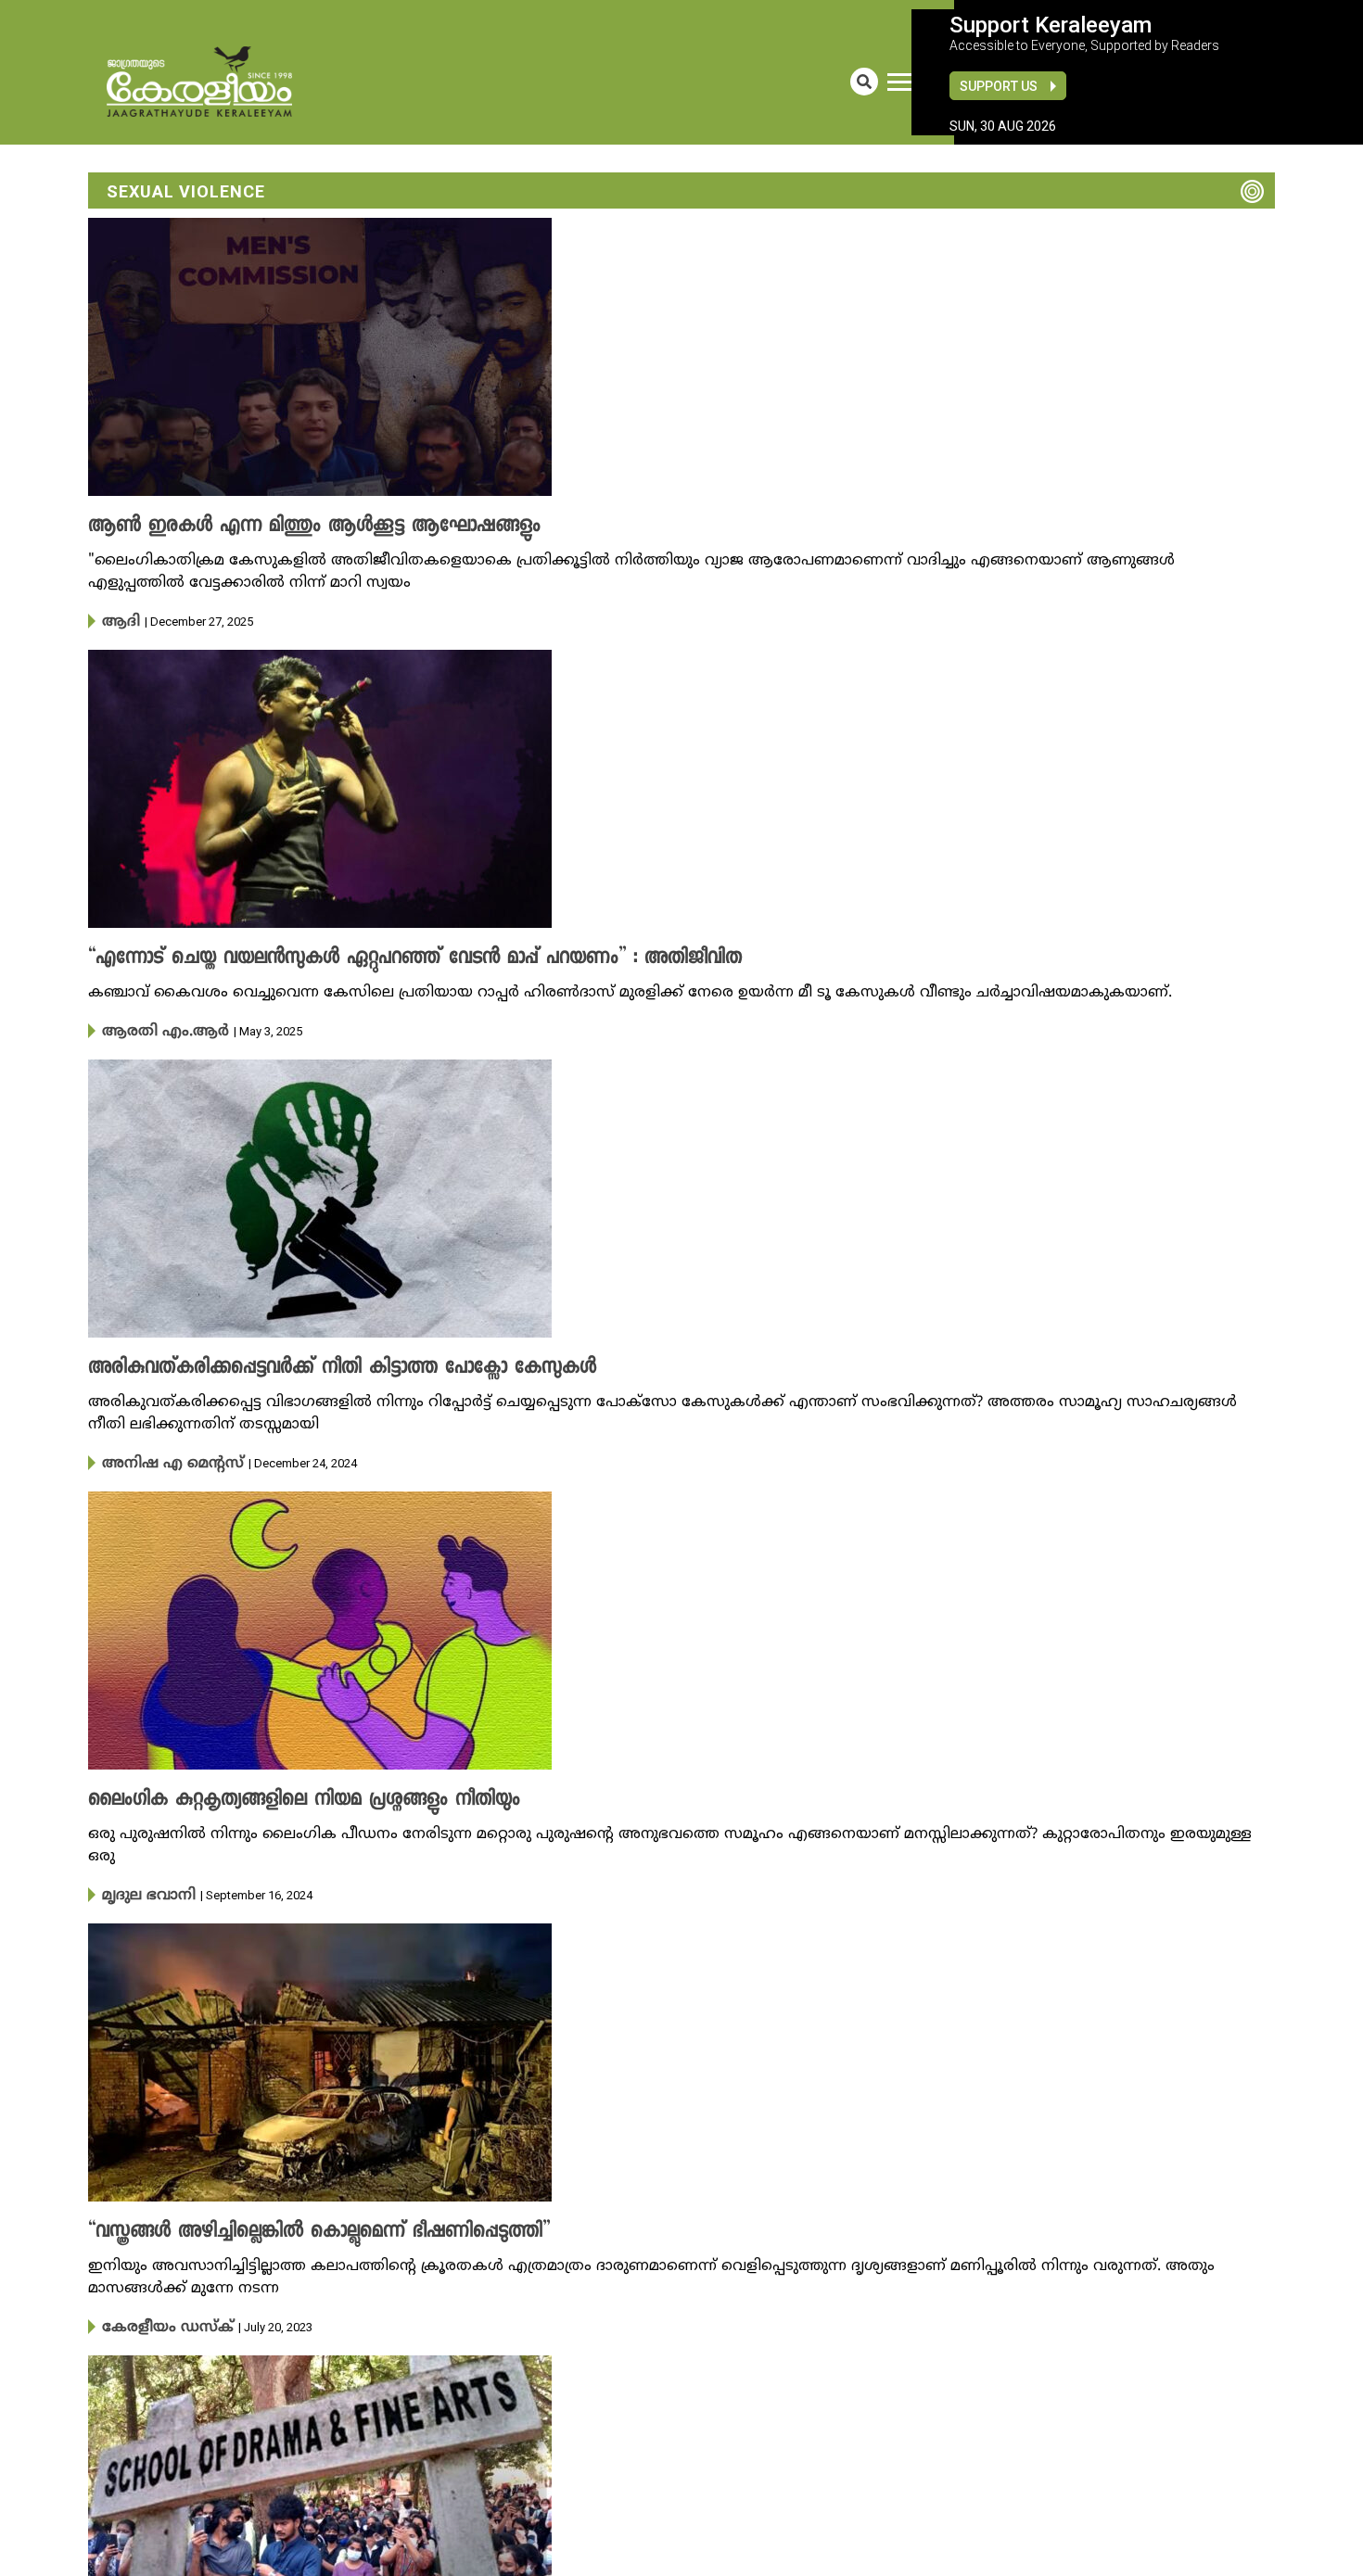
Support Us (999, 86)
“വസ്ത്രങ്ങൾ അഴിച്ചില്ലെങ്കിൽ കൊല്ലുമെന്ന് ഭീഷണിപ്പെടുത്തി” (287, 2225)
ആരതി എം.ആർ (153, 1029)
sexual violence (186, 191)
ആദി (117, 621)
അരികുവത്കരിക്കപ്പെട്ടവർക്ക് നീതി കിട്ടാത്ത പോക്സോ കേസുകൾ (306, 1364)
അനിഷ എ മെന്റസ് (161, 1459)
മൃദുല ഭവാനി (142, 1889)
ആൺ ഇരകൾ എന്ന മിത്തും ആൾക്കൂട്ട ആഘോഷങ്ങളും (284, 527)
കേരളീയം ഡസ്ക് (157, 2319)
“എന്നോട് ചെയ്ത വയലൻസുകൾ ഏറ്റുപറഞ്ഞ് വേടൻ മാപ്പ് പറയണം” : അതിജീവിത (373, 957)
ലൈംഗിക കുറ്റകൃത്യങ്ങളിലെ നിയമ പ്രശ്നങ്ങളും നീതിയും (276, 1795)
